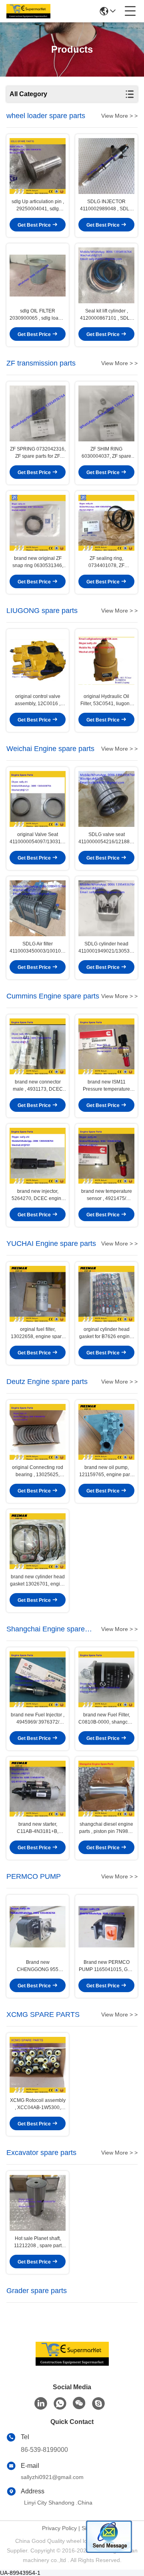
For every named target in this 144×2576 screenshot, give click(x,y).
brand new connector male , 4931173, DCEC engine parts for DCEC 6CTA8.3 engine (38, 1086)
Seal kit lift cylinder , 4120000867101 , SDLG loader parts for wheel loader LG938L (107, 315)
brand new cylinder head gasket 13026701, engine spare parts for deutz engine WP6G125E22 (38, 1581)
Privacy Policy (59, 2528)
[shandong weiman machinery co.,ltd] (28, 11)
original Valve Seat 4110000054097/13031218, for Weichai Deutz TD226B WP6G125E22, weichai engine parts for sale (38, 838)
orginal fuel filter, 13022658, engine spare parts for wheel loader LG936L (38, 1333)
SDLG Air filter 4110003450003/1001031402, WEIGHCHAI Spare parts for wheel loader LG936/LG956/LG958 (38, 948)
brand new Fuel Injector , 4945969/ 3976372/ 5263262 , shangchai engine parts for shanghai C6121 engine (38, 1719)
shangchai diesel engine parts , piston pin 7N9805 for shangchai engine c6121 (106, 1828)
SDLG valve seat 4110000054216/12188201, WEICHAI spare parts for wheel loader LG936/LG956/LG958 (106, 838)
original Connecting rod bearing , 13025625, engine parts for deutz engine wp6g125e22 (38, 1471)
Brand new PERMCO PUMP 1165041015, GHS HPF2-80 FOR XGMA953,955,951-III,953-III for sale (107, 1966)
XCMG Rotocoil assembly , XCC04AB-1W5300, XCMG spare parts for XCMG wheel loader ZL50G (38, 2104)
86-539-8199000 (44, 2450)
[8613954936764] (60, 2404)
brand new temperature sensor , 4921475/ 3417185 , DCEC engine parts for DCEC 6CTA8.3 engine (106, 1195)
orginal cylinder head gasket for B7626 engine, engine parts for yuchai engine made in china (106, 1333)
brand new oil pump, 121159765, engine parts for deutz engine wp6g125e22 (106, 1471)
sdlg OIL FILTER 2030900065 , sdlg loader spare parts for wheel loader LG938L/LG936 (38, 315)
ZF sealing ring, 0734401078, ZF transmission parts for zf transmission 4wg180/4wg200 (107, 562)
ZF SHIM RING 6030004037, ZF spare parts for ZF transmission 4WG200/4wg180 (107, 453)
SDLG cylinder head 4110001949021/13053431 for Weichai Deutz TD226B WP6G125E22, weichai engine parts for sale (106, 948)
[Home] (72, 2363)
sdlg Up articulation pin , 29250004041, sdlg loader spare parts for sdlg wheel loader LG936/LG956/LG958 (38, 206)
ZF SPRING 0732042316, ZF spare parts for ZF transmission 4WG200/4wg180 (38, 453)
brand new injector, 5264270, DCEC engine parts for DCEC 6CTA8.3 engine (38, 1195)
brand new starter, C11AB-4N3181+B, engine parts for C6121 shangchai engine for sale (38, 1828)
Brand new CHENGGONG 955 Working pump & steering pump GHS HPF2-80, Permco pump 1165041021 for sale (38, 1966)
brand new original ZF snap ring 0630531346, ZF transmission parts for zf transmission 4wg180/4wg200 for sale (38, 562)
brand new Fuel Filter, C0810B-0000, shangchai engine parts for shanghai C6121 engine (106, 1719)
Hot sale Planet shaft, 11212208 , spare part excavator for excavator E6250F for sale (38, 2242)
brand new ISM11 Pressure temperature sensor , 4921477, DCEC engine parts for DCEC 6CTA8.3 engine (106, 1086)
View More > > (119, 116)
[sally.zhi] (98, 2404)
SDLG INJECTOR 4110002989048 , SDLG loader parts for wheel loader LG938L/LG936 (106, 206)
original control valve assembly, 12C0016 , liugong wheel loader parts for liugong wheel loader (38, 700)
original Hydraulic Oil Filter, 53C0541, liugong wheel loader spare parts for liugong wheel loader (107, 700)
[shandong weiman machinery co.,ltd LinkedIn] (41, 2404)
